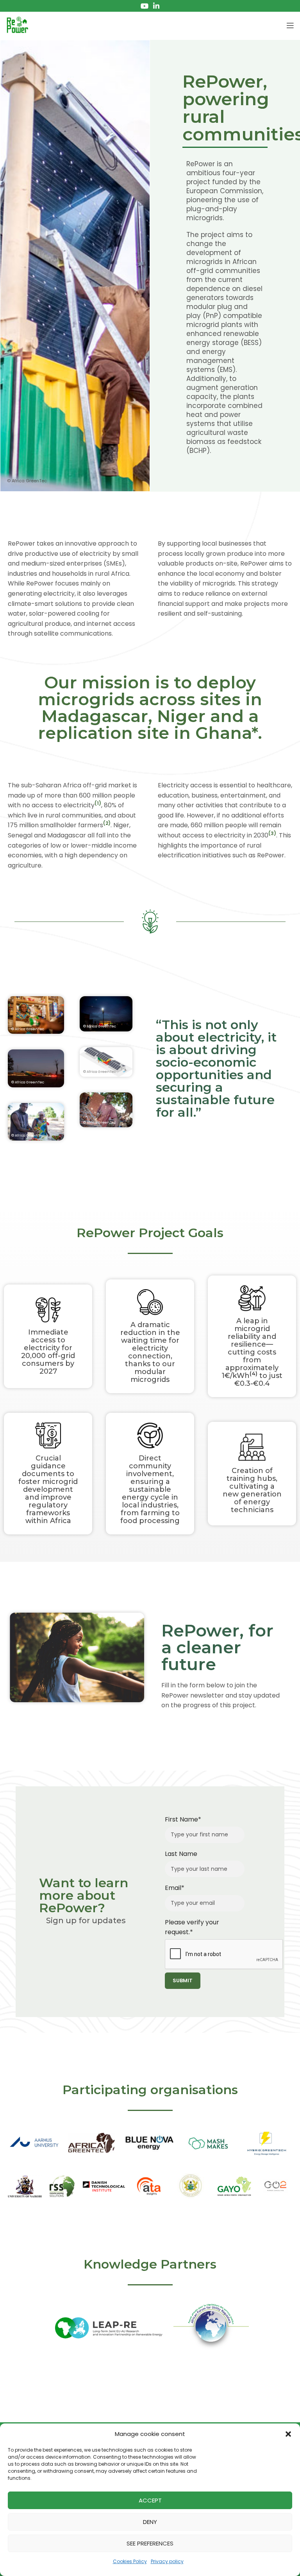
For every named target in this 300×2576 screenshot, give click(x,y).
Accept (150, 2500)
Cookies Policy (130, 2561)
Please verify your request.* (192, 1927)
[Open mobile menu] (290, 25)
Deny (150, 2522)
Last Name (181, 1854)
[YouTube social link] (145, 6)
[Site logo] (18, 25)
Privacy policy (167, 2561)
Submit (183, 1981)
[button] (288, 2434)
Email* (175, 1888)
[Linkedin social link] (156, 6)
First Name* (183, 1819)
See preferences (150, 2543)
